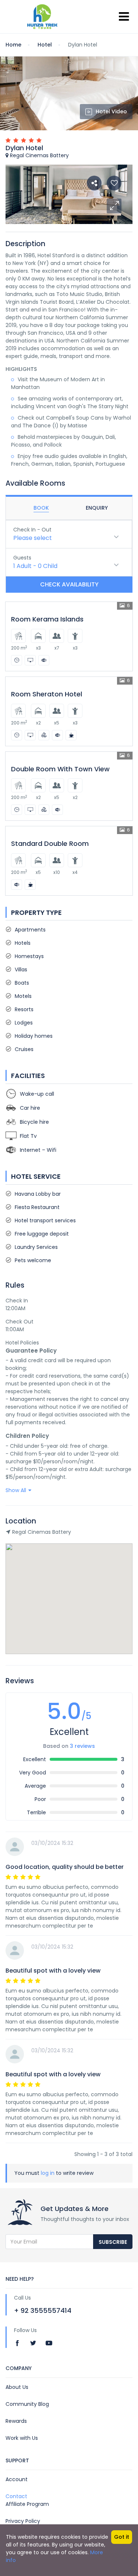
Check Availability (69, 584)
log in (48, 2173)
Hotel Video (111, 111)
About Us (17, 2387)
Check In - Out (32, 530)
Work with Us (22, 2438)
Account (17, 2479)
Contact (16, 2496)
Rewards (16, 2421)
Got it (122, 2537)
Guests (22, 558)
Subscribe (113, 2242)
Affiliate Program (27, 2504)
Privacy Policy (23, 2521)
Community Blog (27, 2404)
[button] (114, 206)
